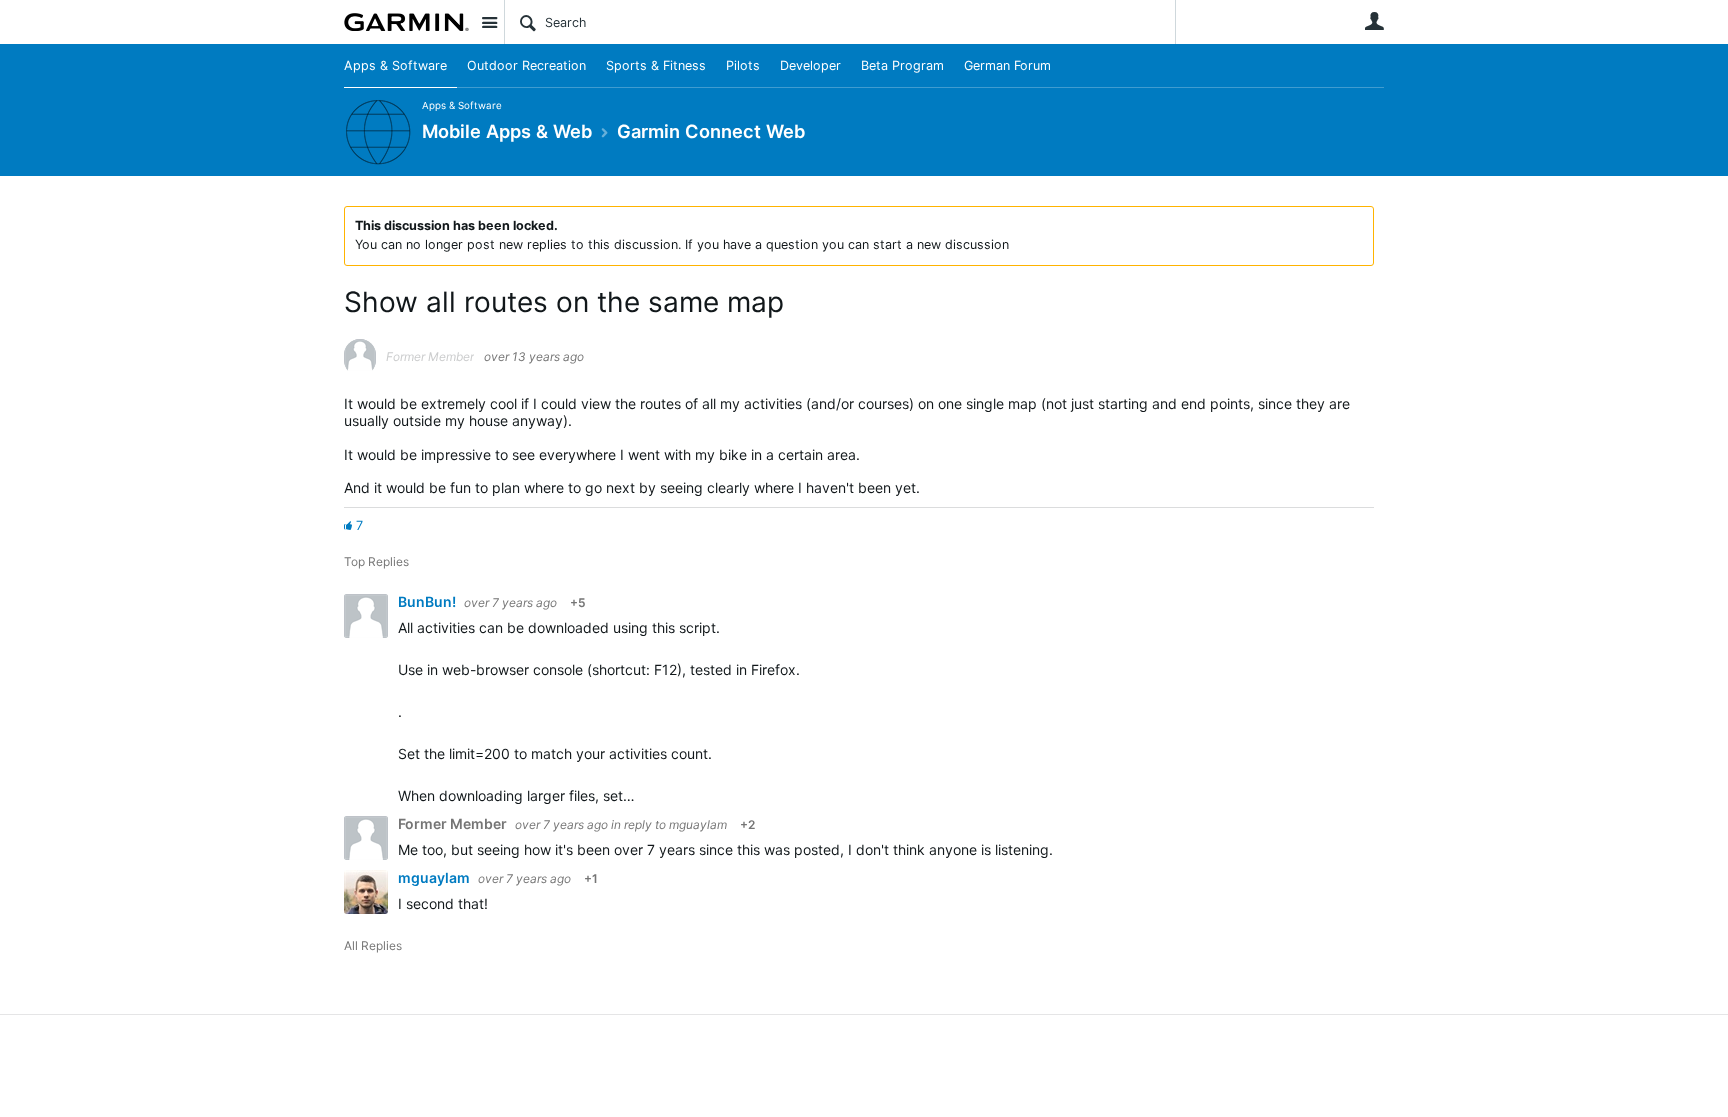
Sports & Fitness (656, 65)
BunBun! (428, 601)
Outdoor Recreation (526, 65)
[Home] (406, 22)
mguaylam (698, 824)
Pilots (743, 65)
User (1374, 21)
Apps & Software (395, 65)
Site (489, 22)
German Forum (1007, 65)
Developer (810, 65)
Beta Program (902, 65)
